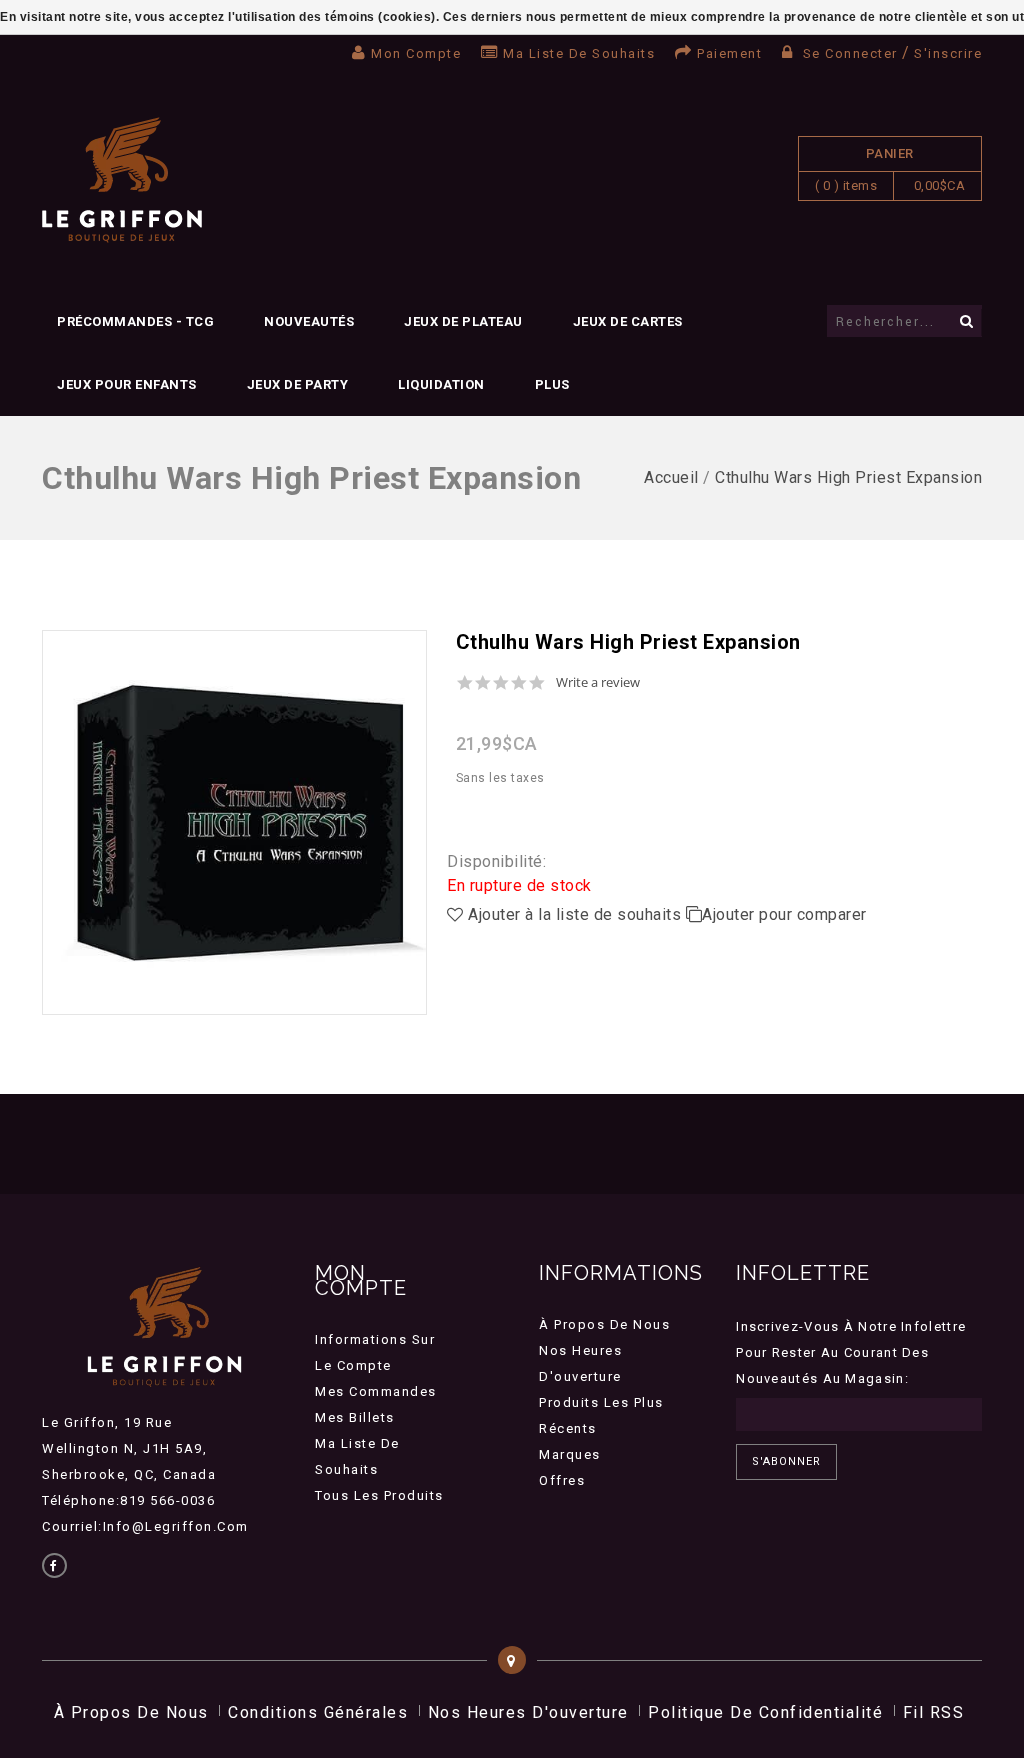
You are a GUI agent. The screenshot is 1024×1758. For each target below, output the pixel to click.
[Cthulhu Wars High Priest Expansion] (234, 822)
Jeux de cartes (628, 321)
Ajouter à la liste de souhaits (575, 914)
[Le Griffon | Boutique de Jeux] (122, 180)
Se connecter (850, 53)
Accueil (671, 477)
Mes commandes (376, 1391)
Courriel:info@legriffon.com (145, 1526)
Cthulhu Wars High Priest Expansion (848, 477)
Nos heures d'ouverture (528, 1712)
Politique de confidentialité (765, 1712)
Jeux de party (298, 384)
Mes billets (355, 1417)
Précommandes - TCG (135, 321)
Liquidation (441, 384)
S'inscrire (948, 53)
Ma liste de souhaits (579, 53)
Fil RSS (934, 1712)
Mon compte (416, 53)
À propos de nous (604, 1324)
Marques (570, 1454)
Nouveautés (309, 321)
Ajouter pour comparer (784, 914)
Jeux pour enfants (127, 384)
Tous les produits (379, 1495)
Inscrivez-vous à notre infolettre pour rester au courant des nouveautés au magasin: (851, 1352)
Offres (562, 1480)
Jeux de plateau (463, 321)
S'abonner (786, 1461)
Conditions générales (318, 1712)
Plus (552, 384)
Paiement (729, 53)
